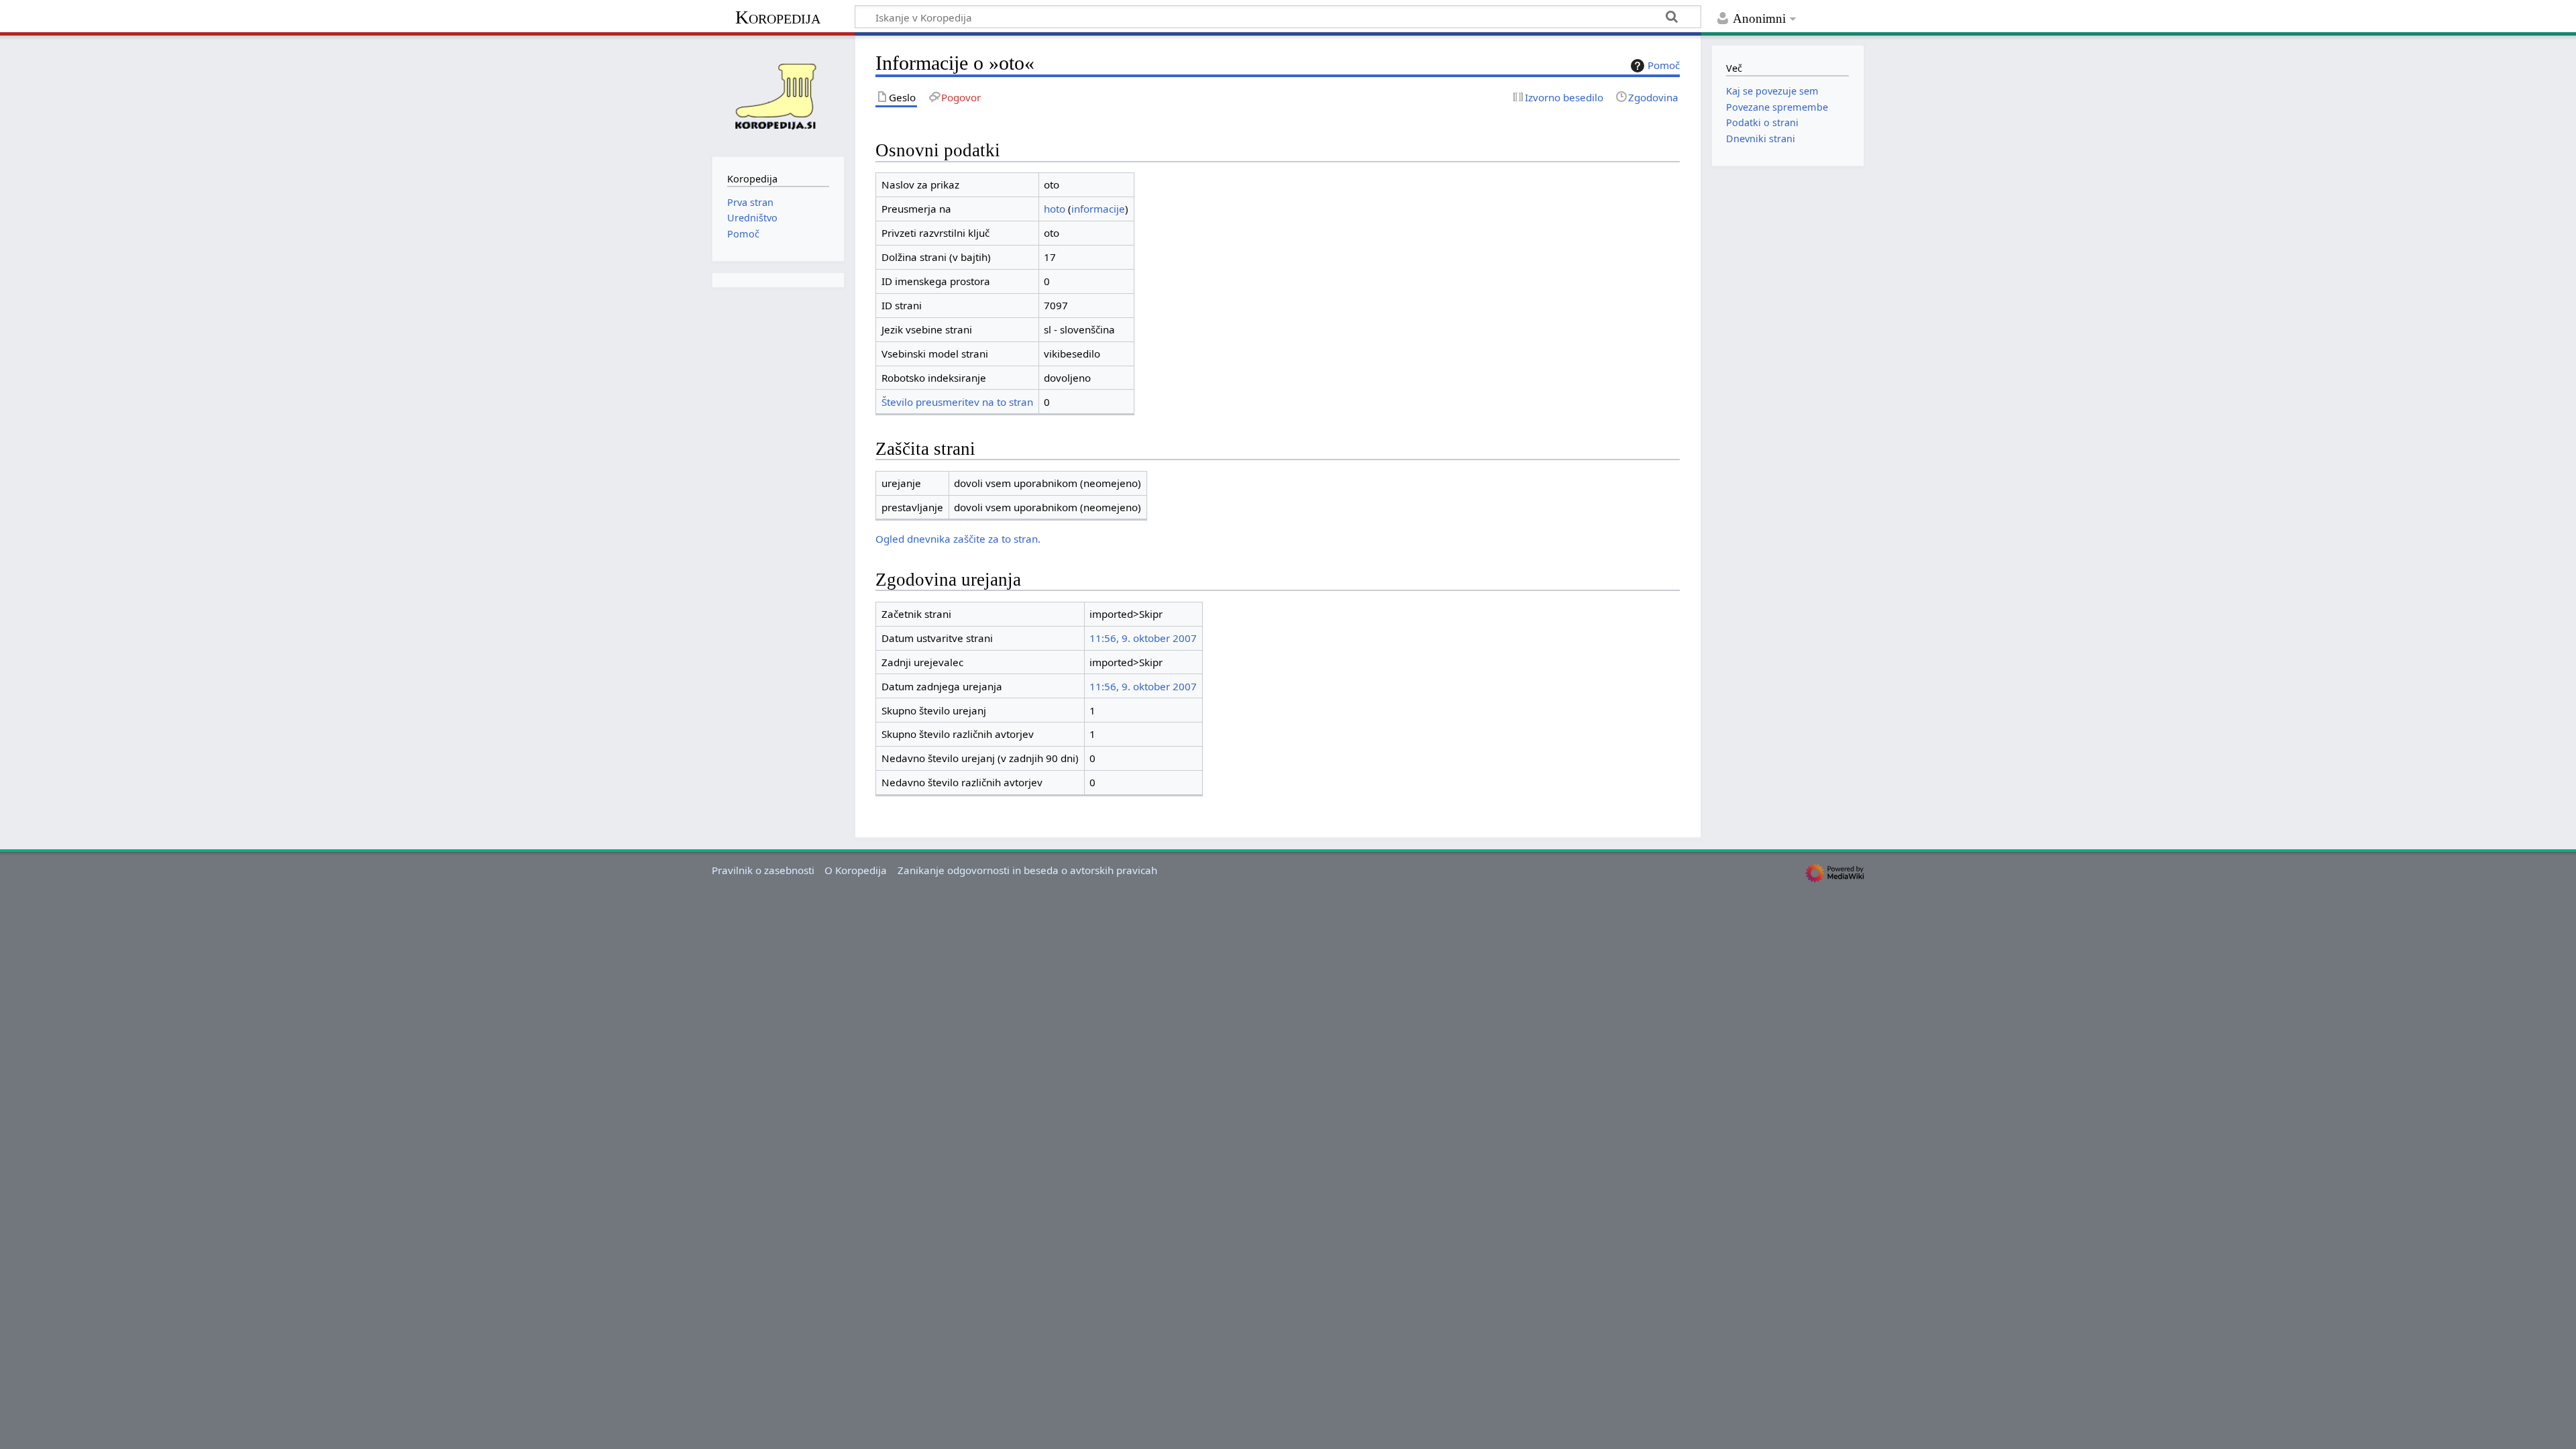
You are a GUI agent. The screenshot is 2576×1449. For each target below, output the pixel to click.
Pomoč (1664, 65)
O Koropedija (856, 870)
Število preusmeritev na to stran (957, 402)
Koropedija (778, 17)
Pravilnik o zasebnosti (763, 870)
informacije (1098, 209)
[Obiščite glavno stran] (778, 95)
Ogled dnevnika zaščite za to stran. (958, 539)
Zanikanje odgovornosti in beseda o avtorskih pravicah (1027, 870)
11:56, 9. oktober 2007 (1143, 638)
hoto (1055, 209)
